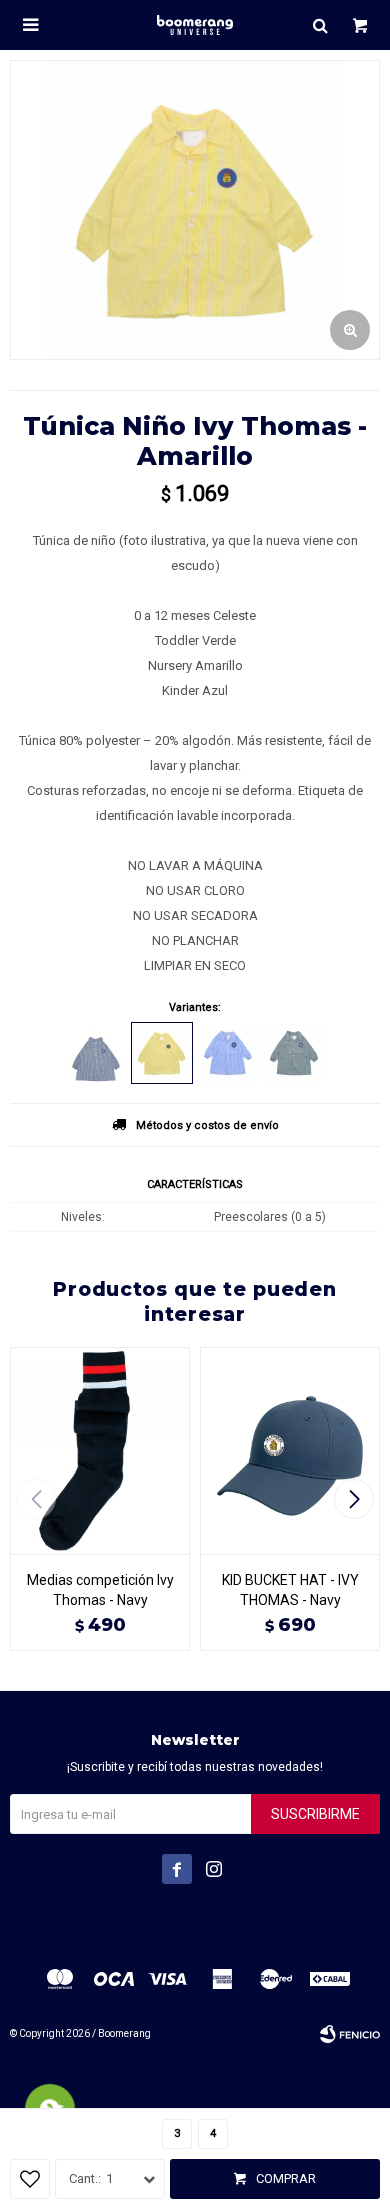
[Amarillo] (162, 1053)
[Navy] (96, 1053)
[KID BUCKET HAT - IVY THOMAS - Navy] (290, 1450)
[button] (320, 25)
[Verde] (294, 1053)
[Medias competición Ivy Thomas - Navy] (100, 1450)
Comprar (286, 2178)
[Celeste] (228, 1053)
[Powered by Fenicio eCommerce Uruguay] (350, 2034)
